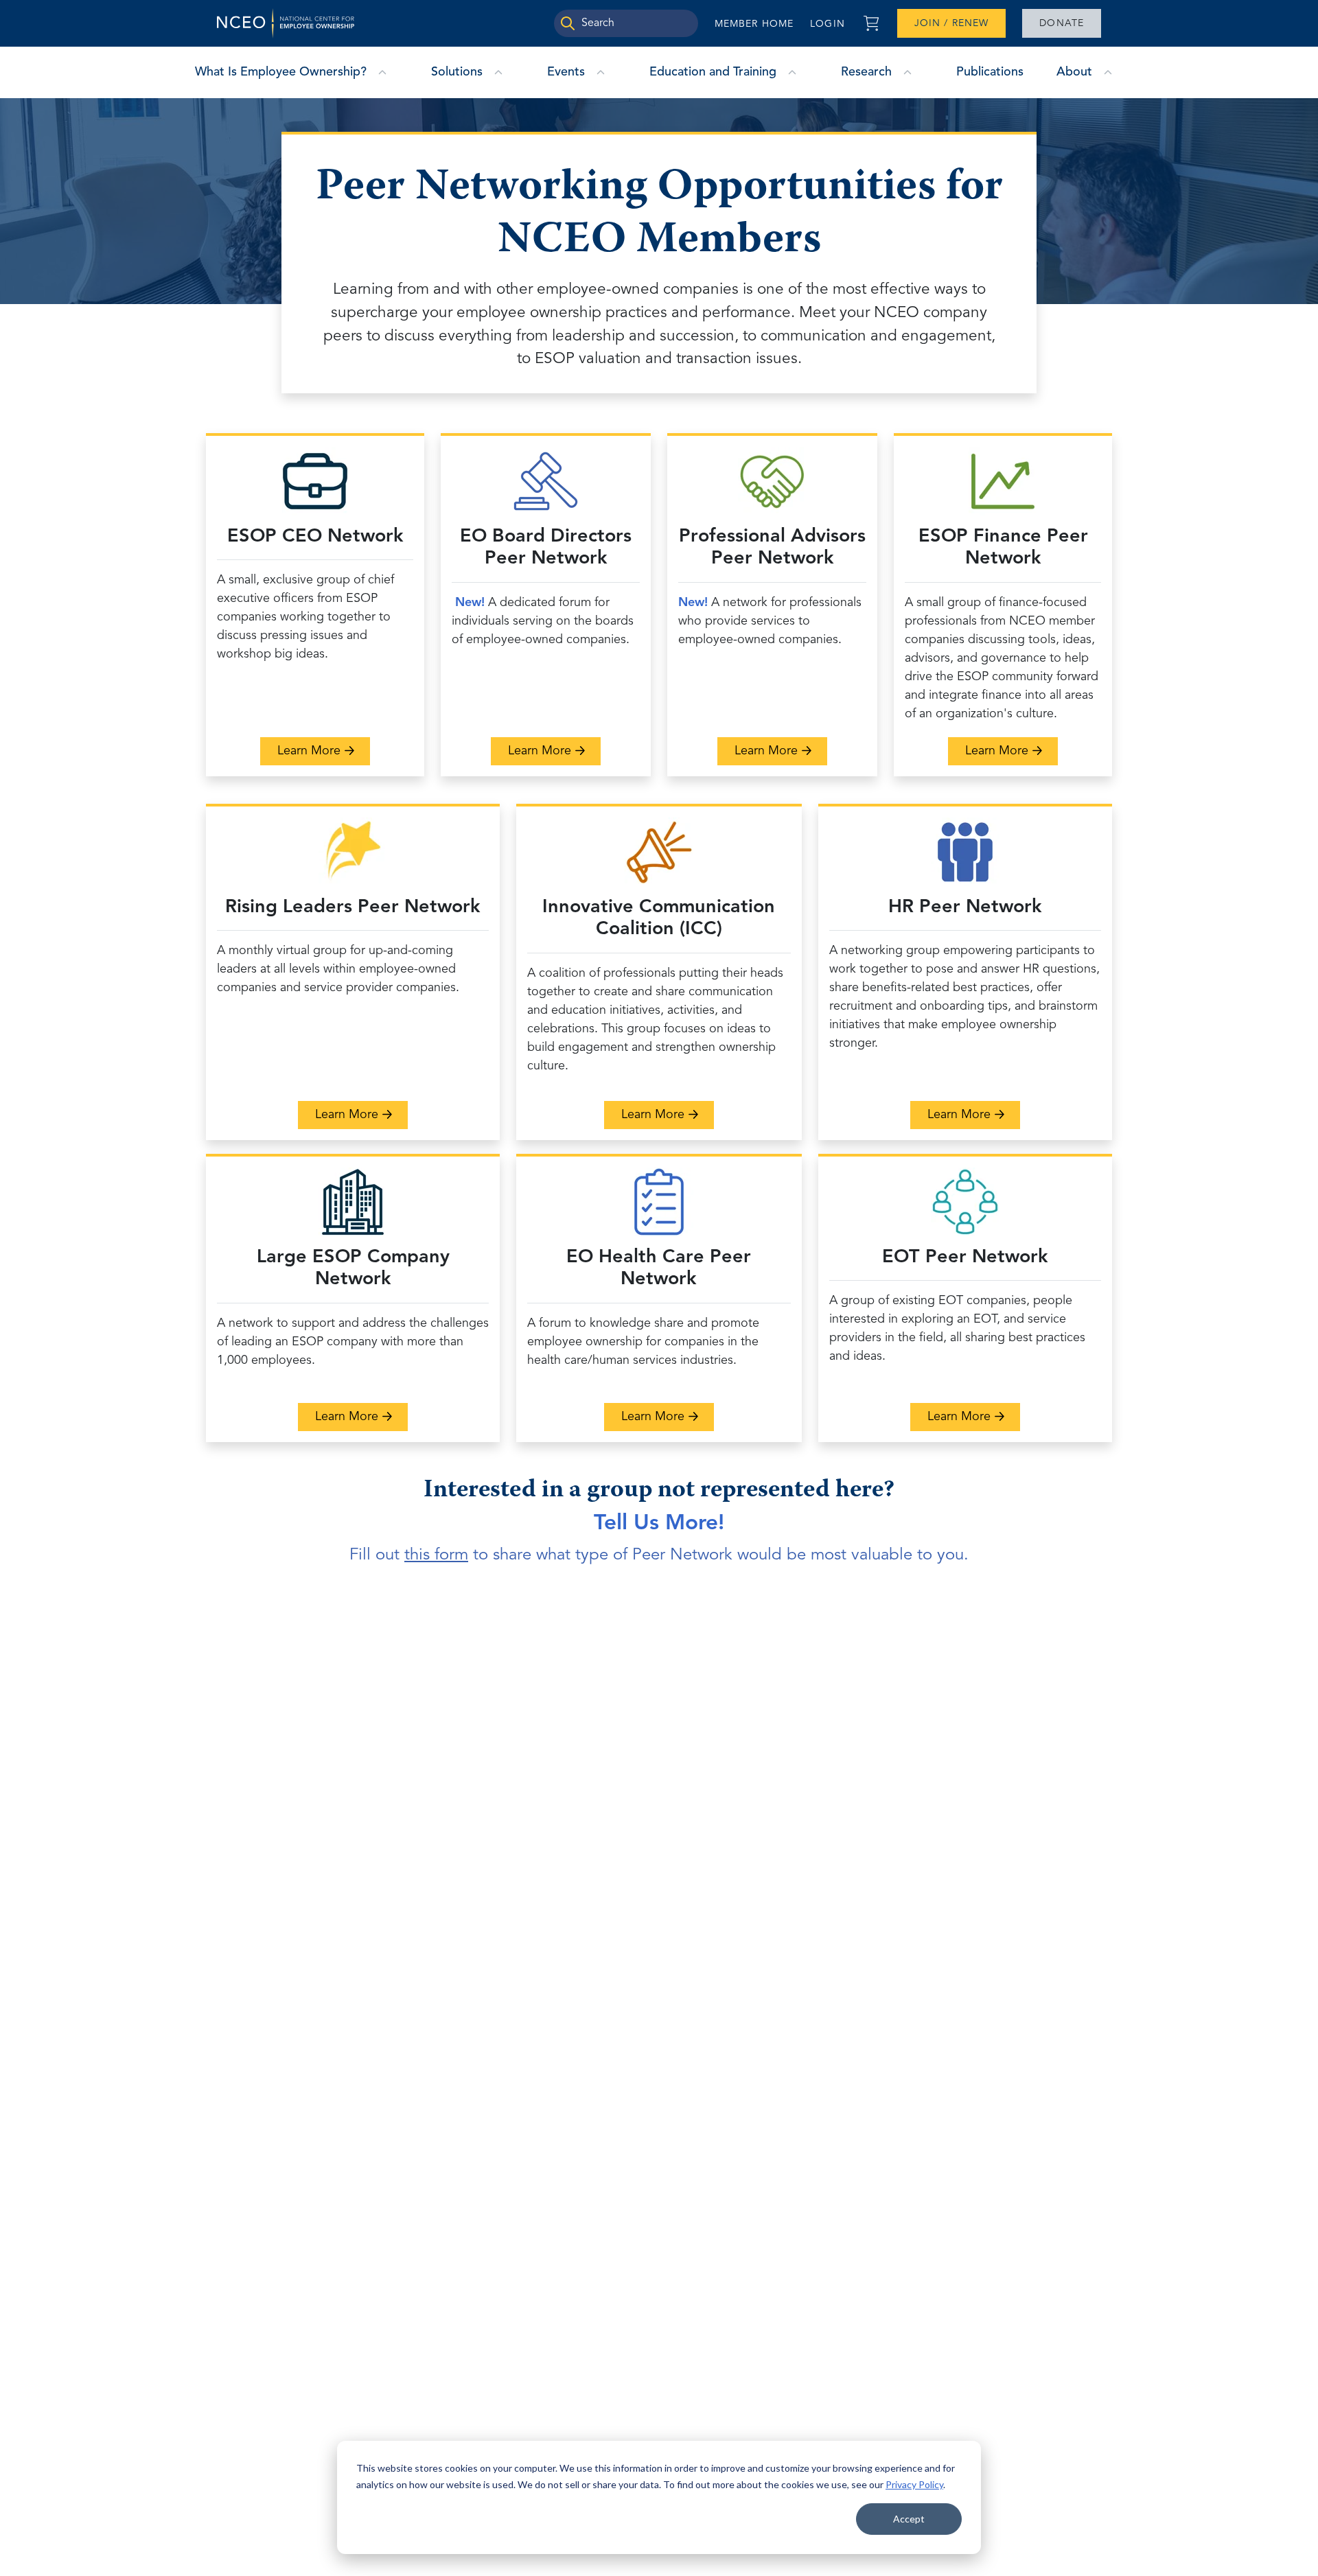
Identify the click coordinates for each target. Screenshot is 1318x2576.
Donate (1062, 23)
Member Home (754, 24)
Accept (909, 2519)
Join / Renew (951, 23)
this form (436, 1555)
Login (828, 24)
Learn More (324, 751)
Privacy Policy (914, 2484)
